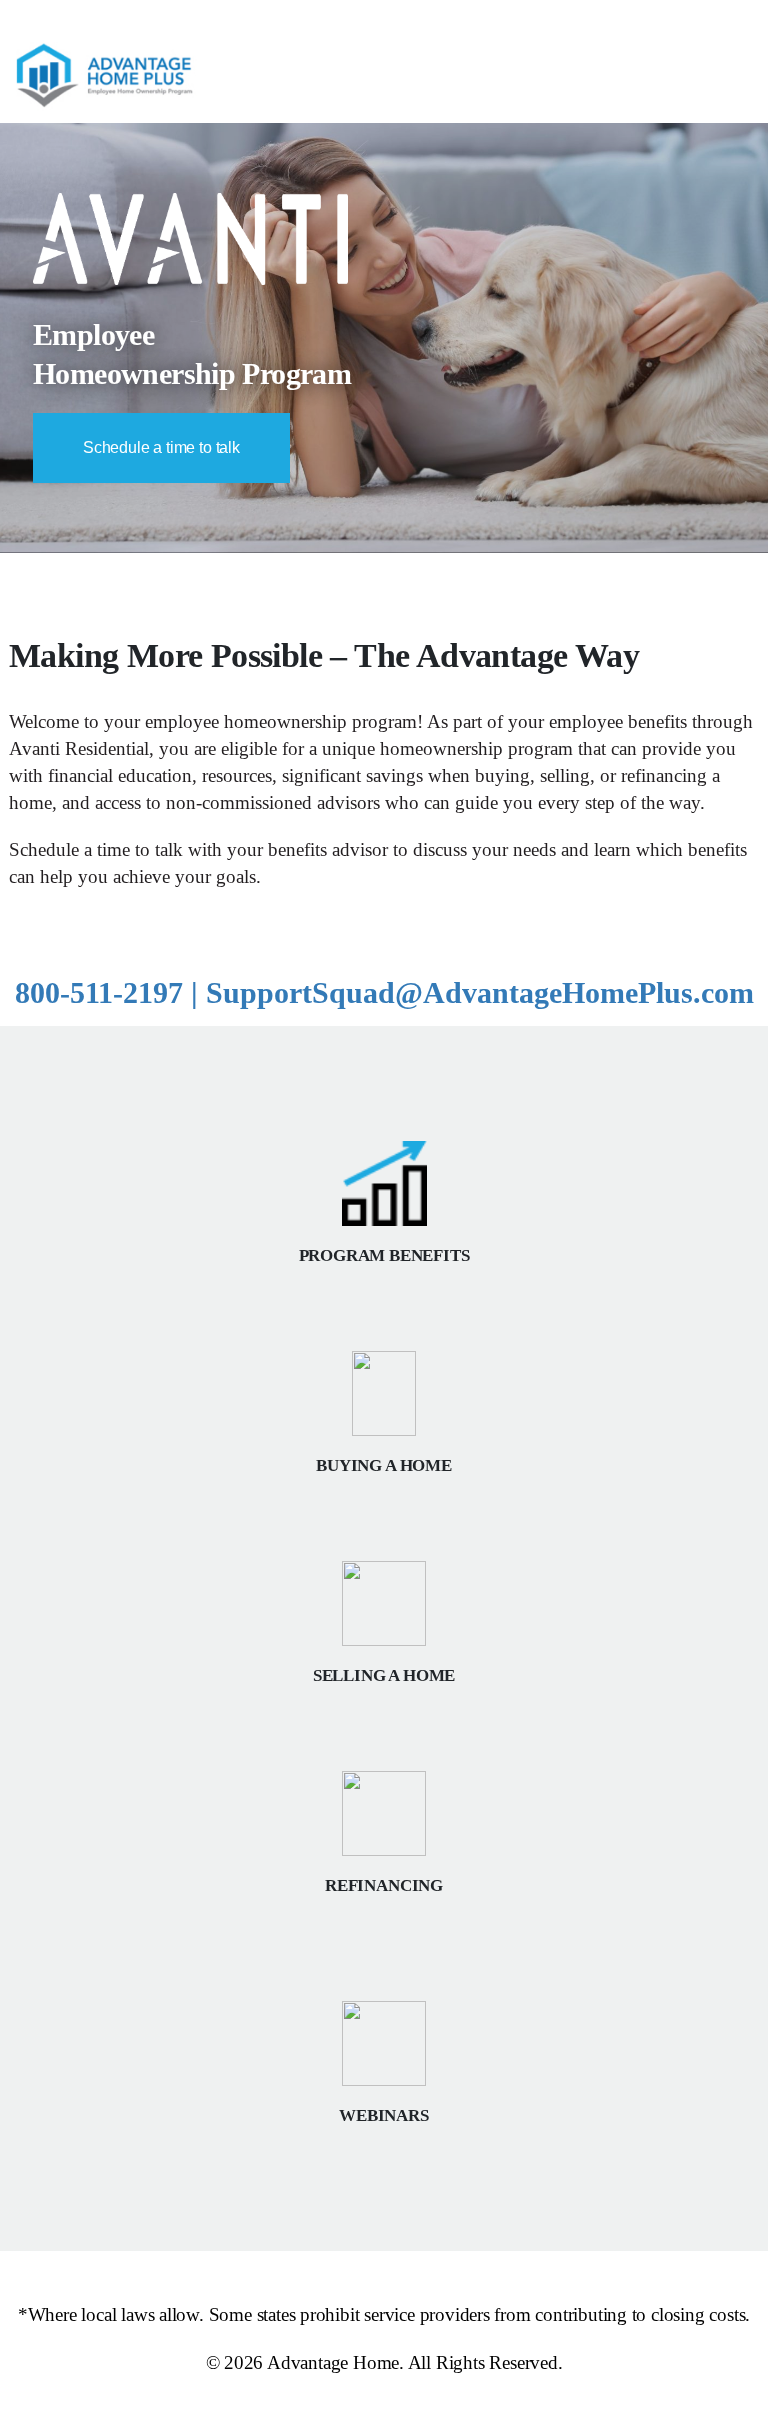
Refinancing (384, 1885)
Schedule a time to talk (161, 447)
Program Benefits (384, 1255)
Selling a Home (384, 1675)
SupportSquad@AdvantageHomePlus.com (480, 992)
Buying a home (384, 1465)
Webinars (383, 2115)
